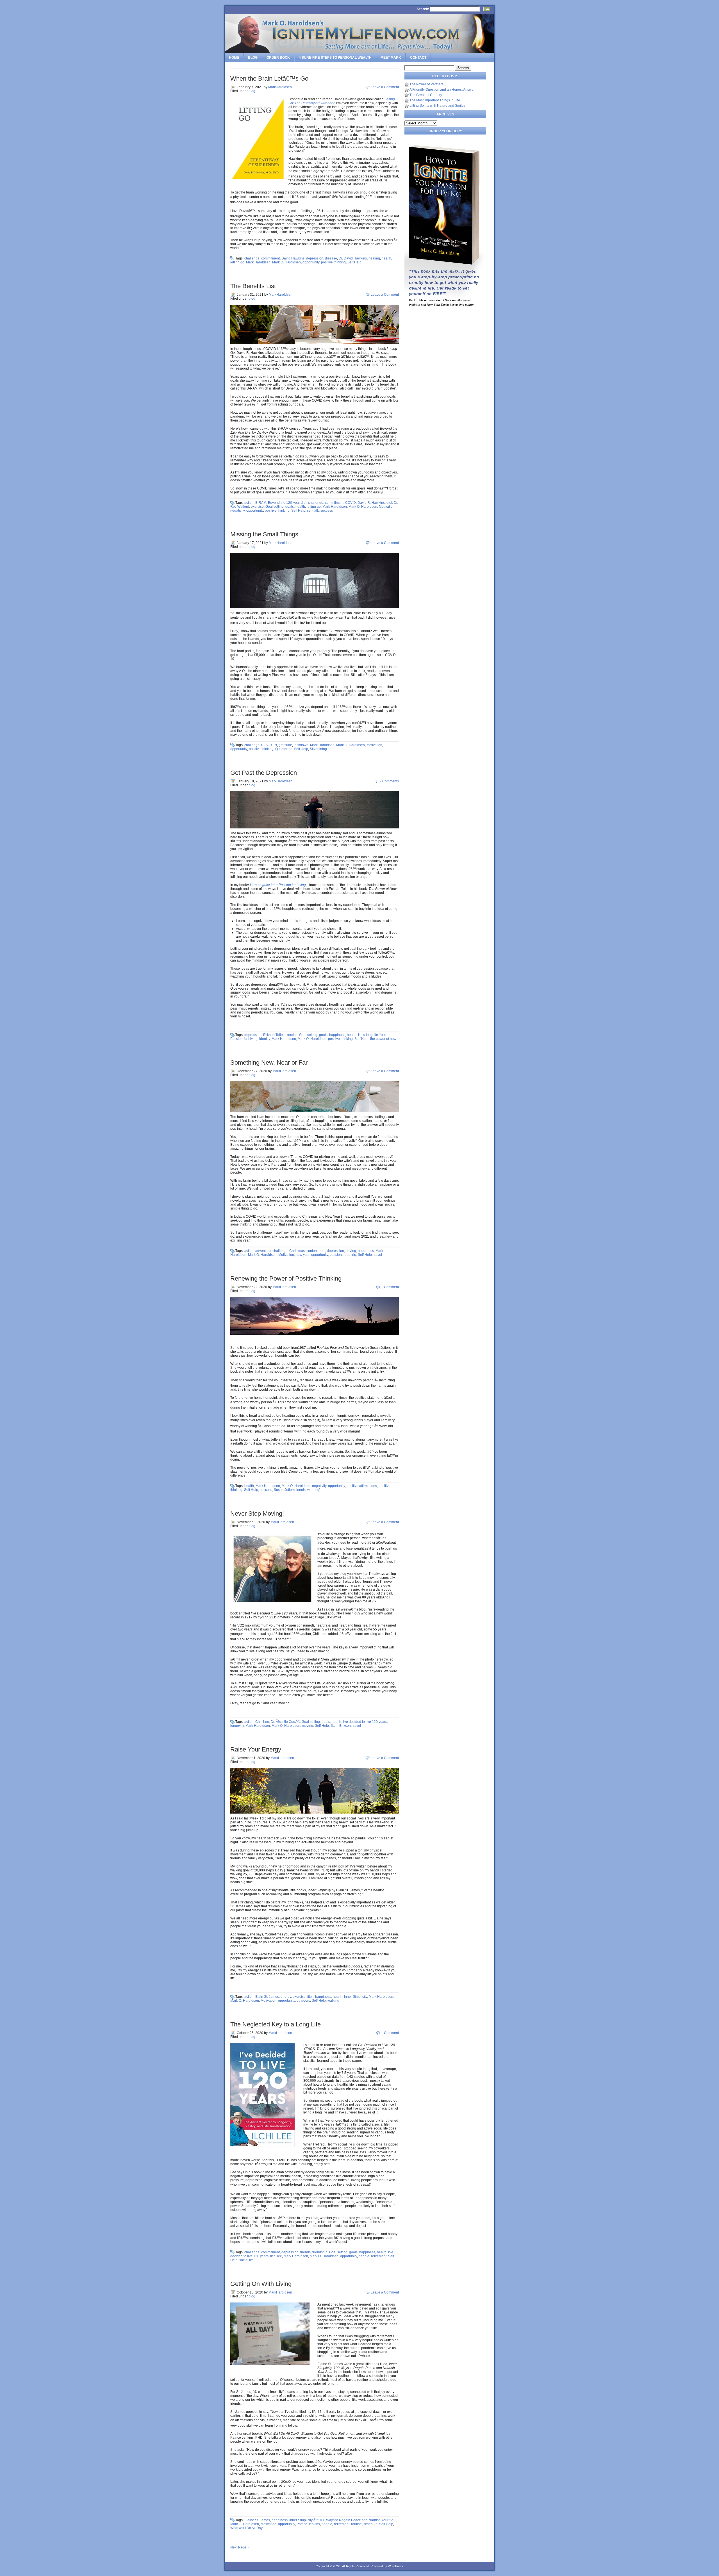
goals (290, 507)
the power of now (383, 1039)
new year (303, 1255)
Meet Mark (391, 58)
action (249, 503)
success (327, 511)
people (364, 2256)
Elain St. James (267, 1997)
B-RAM (261, 503)
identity (265, 1039)
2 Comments (389, 781)
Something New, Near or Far (269, 1062)
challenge (252, 258)
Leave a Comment (385, 87)
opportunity (311, 262)
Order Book (278, 58)
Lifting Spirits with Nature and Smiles (437, 106)
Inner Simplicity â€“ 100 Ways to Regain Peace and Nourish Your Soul (343, 2520)
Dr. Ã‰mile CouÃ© (285, 1722)
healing (374, 258)
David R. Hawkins (371, 503)
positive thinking (333, 262)
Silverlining (318, 749)
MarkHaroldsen (280, 87)
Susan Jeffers (284, 1490)
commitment (270, 258)
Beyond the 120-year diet (287, 503)
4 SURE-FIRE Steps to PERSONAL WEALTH (335, 58)
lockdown (301, 745)
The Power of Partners (426, 84)
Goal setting (275, 507)
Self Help (354, 262)
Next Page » (240, 2547)
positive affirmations (362, 1486)
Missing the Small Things (264, 534)
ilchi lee (276, 2256)
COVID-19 (269, 745)
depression (315, 258)
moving (308, 1726)
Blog (253, 58)
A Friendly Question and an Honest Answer (442, 90)
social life (246, 2260)
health (386, 258)
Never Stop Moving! (257, 1514)
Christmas (297, 1251)
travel (378, 1255)
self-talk (313, 511)
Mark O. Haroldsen (286, 262)
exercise (257, 507)
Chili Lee (262, 1722)
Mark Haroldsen (258, 262)
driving (351, 1251)
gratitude (285, 745)
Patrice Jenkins (308, 2524)
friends (305, 2252)
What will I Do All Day (246, 2528)
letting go (237, 262)
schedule (370, 2524)
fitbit (310, 1997)
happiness (337, 1035)
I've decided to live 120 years (365, 1722)
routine (356, 2524)
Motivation (387, 507)
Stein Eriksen (341, 1726)
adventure (263, 1251)
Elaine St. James (257, 2520)
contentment (316, 1251)
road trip (350, 1255)
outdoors (303, 2001)
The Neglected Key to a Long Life (276, 2024)
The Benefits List (253, 286)
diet (389, 503)
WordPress (396, 2566)
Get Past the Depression (264, 773)
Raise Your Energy (256, 1749)
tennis (301, 1490)
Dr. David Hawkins (353, 258)
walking (333, 2001)
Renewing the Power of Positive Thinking (286, 1278)
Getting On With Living (261, 2284)
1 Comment (390, 1287)
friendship (320, 2252)
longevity (237, 1726)
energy (286, 1997)
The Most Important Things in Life (435, 100)
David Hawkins (293, 258)
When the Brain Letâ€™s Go (269, 78)
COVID (351, 503)
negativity (237, 511)
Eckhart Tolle (273, 1035)
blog (252, 91)
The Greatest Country (426, 95)
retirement (379, 2256)
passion (336, 1255)
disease (331, 258)
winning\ (314, 1490)
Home (234, 58)
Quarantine (284, 749)
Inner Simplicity (356, 1997)
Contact (418, 58)
